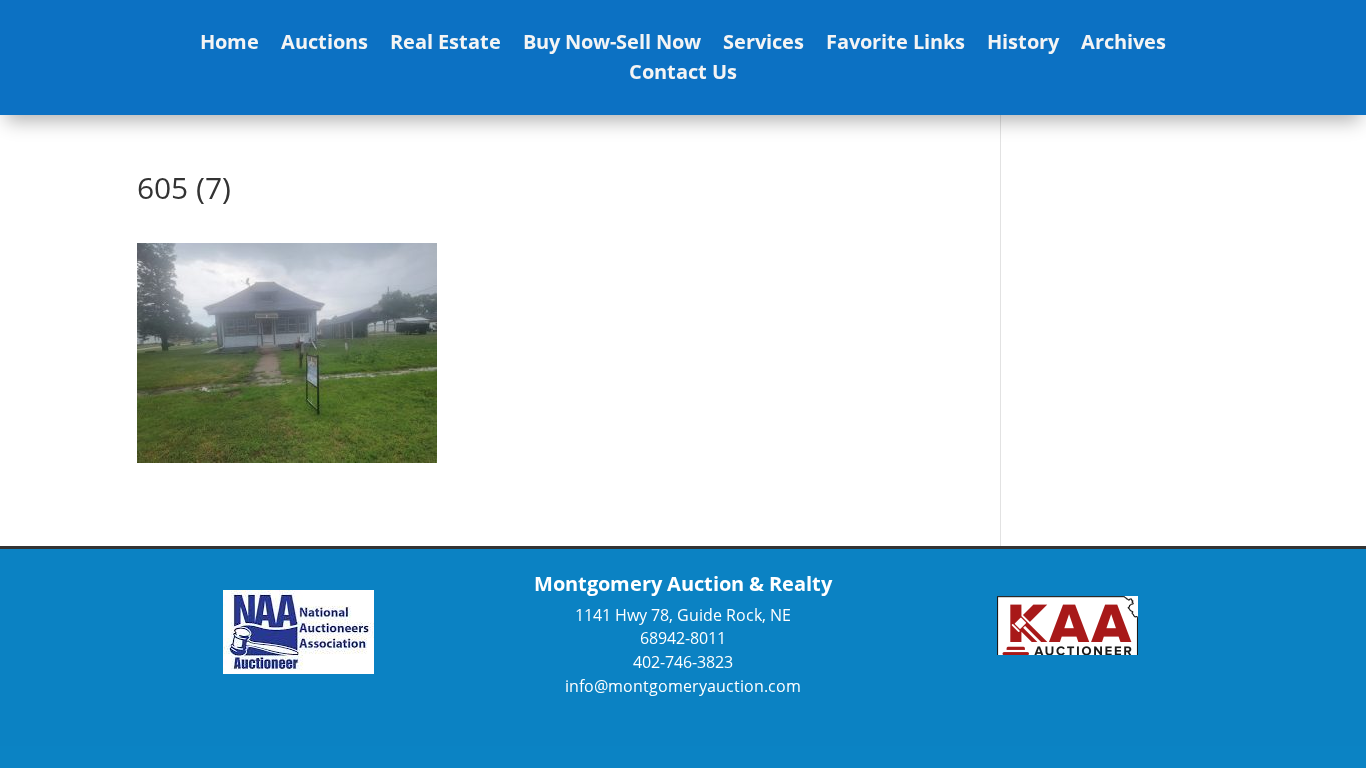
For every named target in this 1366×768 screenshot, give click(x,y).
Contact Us (683, 75)
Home (229, 45)
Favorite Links (895, 45)
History (1023, 45)
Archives (1123, 45)
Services (763, 45)
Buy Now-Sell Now (612, 45)
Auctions (324, 45)
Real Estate (445, 45)
